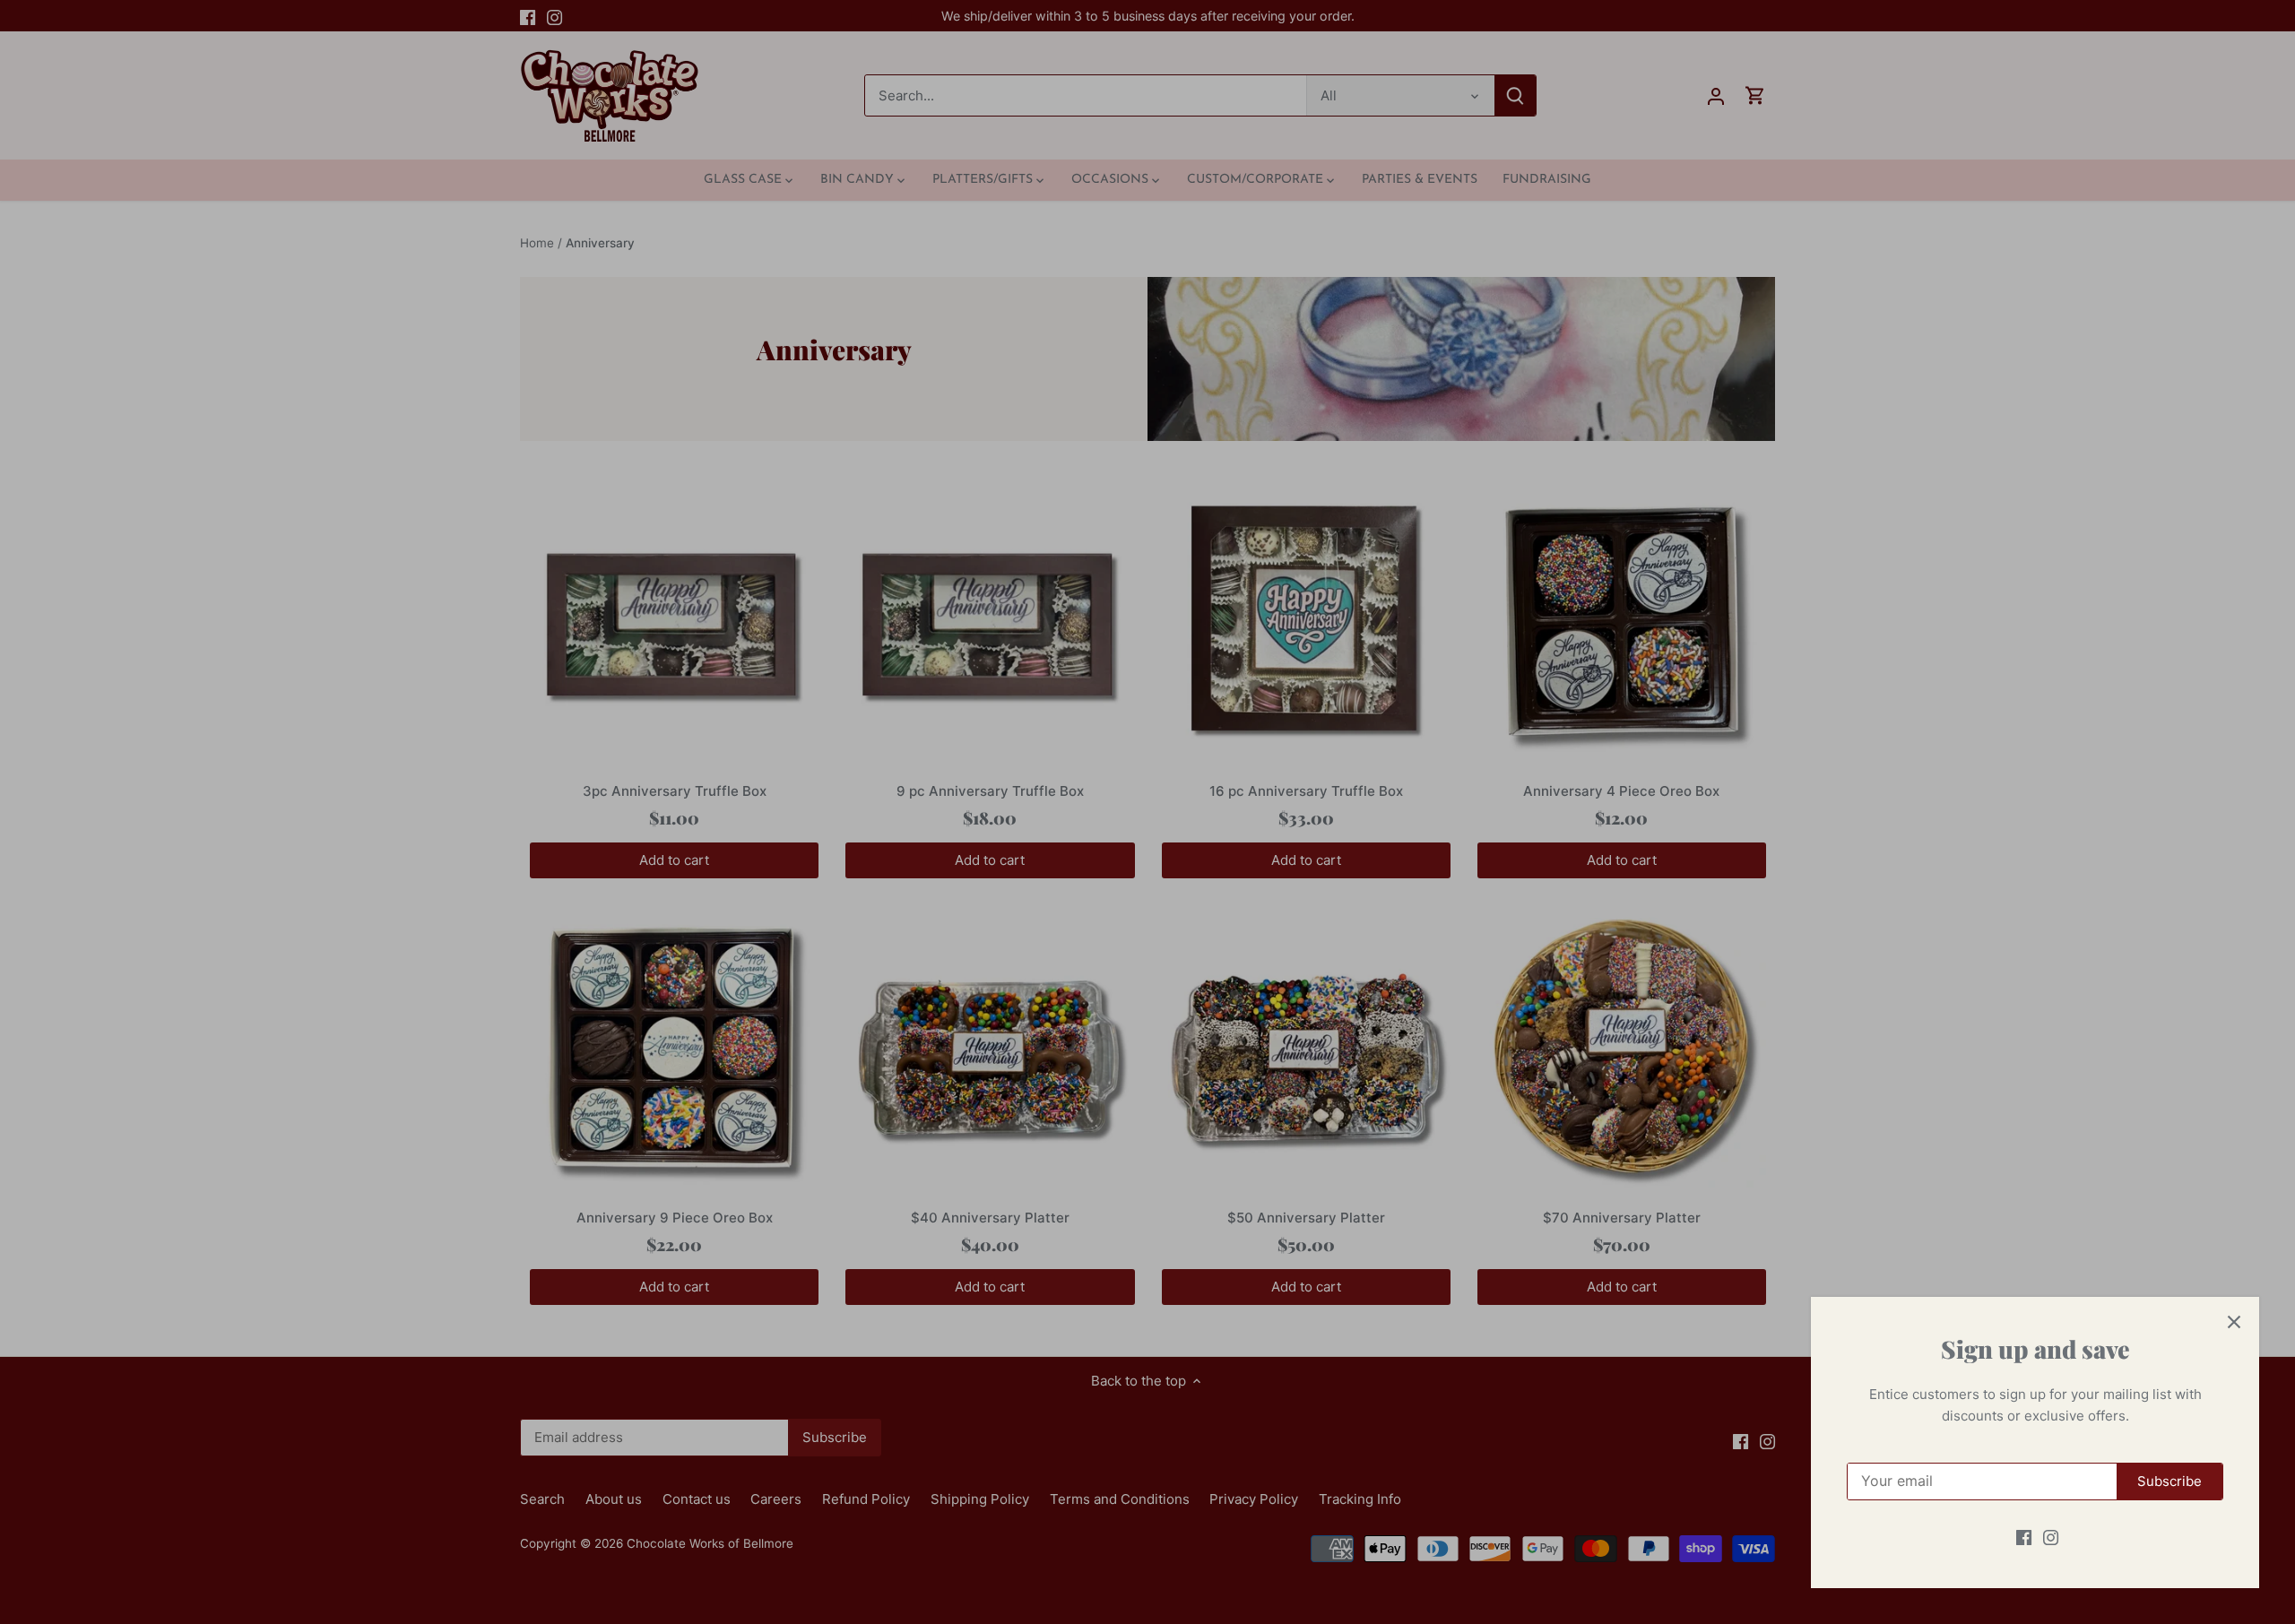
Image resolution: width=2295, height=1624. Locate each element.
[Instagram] (2051, 1537)
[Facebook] (2024, 1537)
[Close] (2234, 1322)
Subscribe (2169, 1481)
